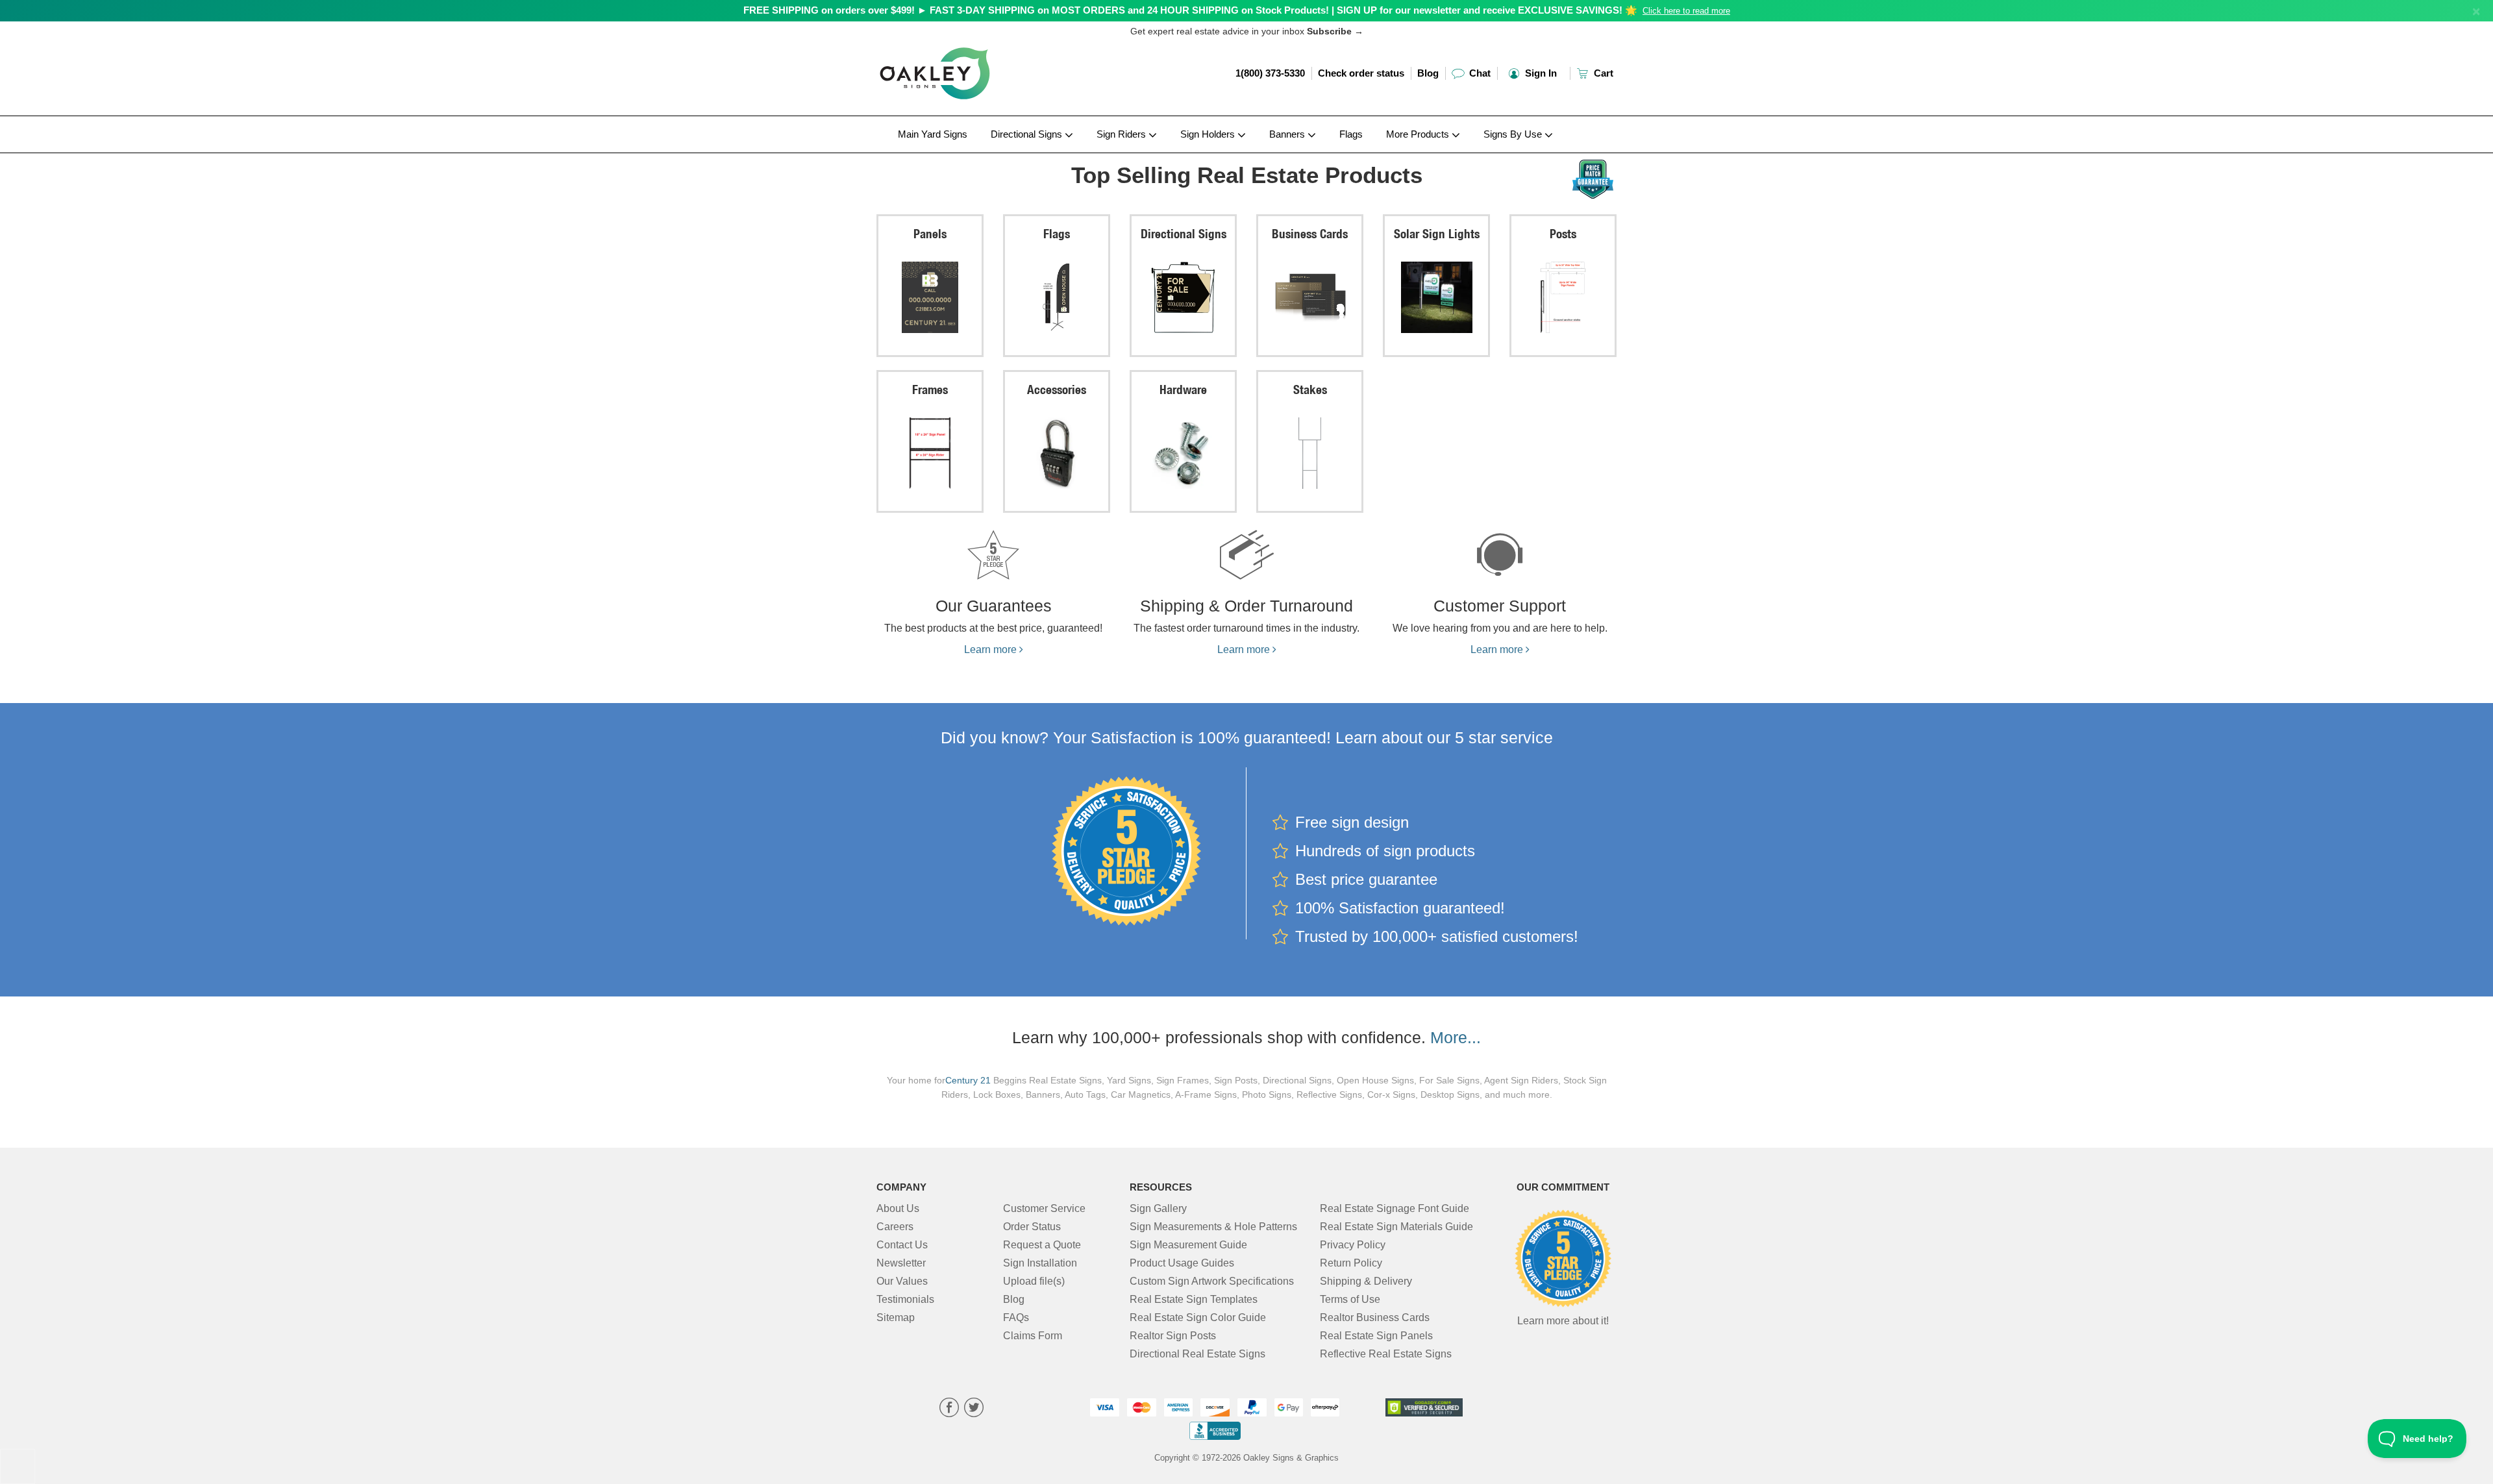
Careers (895, 1227)
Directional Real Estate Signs (1197, 1354)
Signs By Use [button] (1514, 134)
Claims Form (1033, 1336)
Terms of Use (1350, 1299)
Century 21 (968, 1081)
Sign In (1540, 73)
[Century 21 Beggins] (962, 156)
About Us (898, 1208)
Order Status (1032, 1227)
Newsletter (901, 1263)
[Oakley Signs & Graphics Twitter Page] (974, 1409)
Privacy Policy (1353, 1245)
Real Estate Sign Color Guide (1198, 1317)
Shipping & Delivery (1366, 1281)
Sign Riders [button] (1122, 134)
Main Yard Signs (933, 134)
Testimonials (905, 1299)
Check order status (1361, 73)
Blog (1428, 73)
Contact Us (902, 1245)
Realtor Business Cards (1375, 1317)
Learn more (992, 649)
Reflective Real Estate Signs (1386, 1354)
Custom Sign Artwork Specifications (1212, 1281)
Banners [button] (1288, 134)
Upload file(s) (1034, 1281)
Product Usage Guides (1182, 1263)
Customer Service (1044, 1208)
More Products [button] (1419, 134)
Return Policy (1351, 1263)
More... (1456, 1037)
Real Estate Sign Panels (1376, 1336)
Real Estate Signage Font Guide (1395, 1208)
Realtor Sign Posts (1173, 1336)
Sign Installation (1040, 1263)
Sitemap (896, 1317)
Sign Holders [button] (1209, 134)
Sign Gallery (1158, 1208)
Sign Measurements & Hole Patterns (1213, 1227)
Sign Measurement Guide (1188, 1245)
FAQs (1016, 1317)
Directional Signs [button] (1028, 134)
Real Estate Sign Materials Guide (1396, 1227)
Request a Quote (1042, 1245)
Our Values (902, 1281)
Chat (1479, 73)
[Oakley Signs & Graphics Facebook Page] (949, 1409)
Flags (1351, 134)
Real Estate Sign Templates (1194, 1299)
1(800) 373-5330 (1270, 73)
